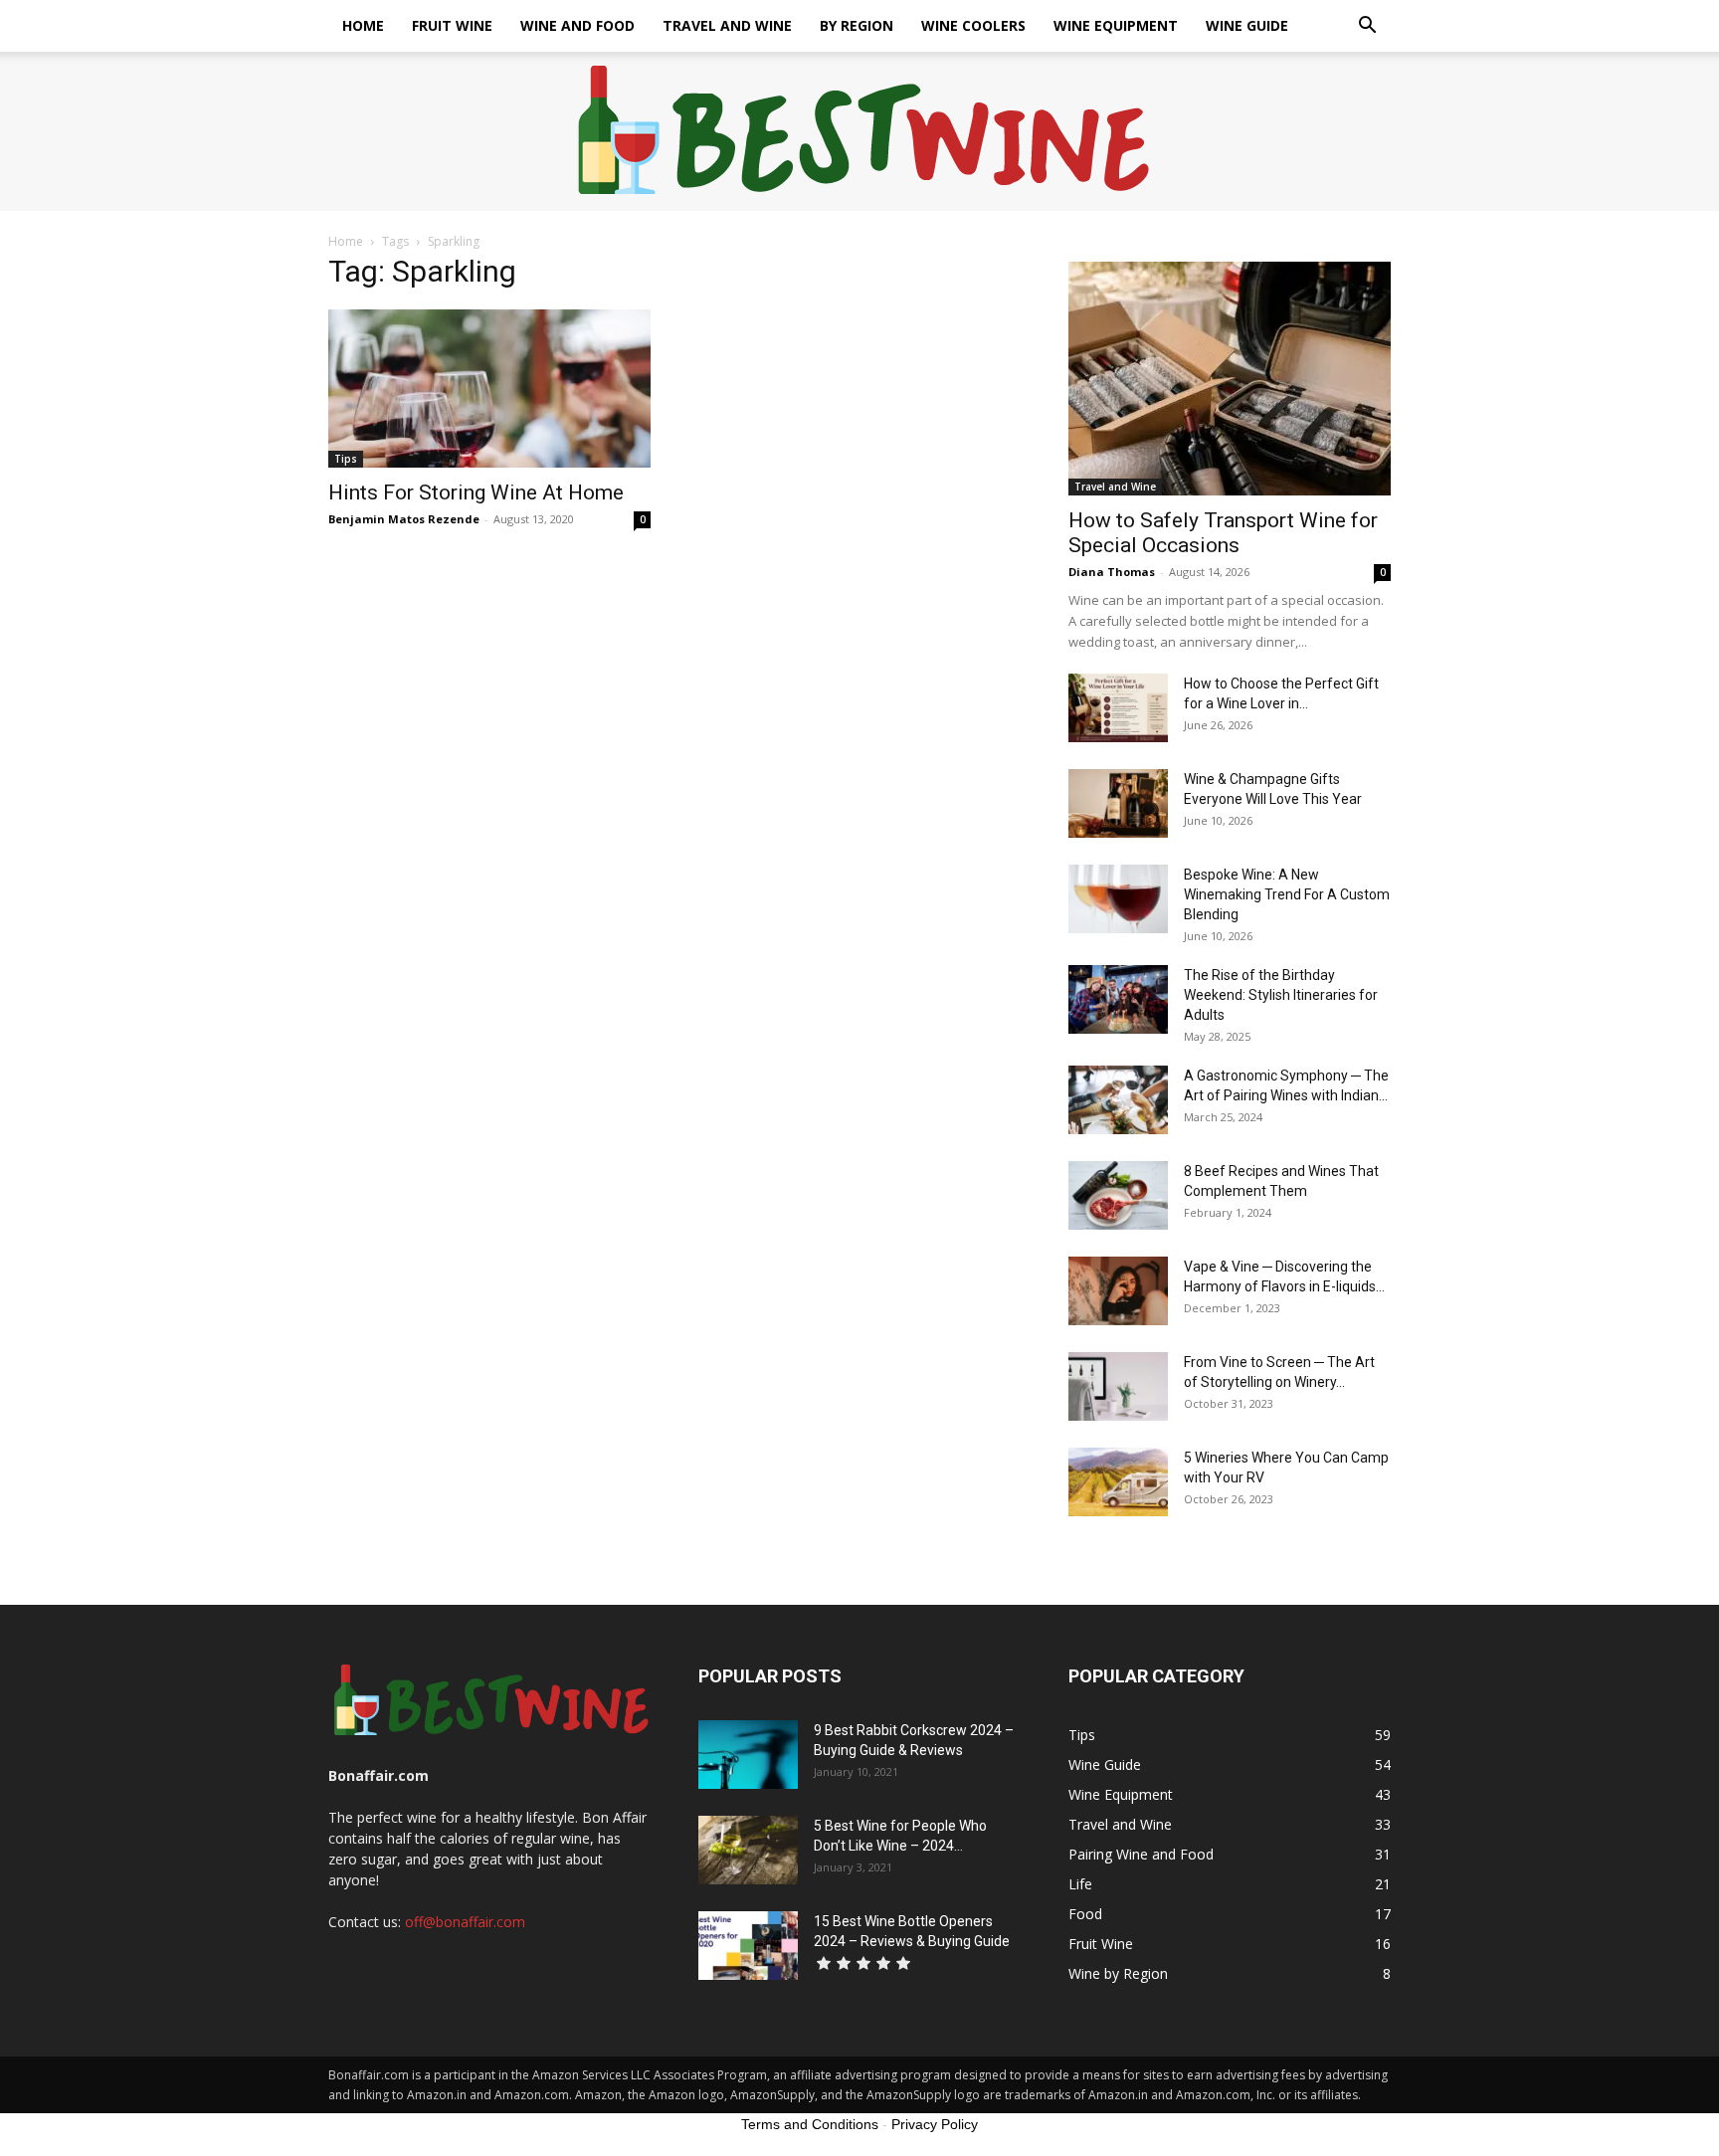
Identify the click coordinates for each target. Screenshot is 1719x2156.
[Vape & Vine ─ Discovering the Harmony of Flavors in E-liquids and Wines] (1118, 1291)
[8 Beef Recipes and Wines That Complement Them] (1118, 1195)
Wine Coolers (973, 25)
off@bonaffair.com (465, 1922)
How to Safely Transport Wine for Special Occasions (1223, 533)
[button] (1367, 27)
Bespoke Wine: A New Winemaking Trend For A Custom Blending (1287, 894)
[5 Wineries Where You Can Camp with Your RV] (1118, 1482)
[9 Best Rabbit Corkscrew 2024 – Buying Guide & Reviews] (748, 1755)
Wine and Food (577, 25)
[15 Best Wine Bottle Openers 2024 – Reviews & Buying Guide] (748, 1946)
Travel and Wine (727, 25)
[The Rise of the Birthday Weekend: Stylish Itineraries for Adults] (1118, 999)
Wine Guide (1247, 25)
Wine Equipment (1116, 25)
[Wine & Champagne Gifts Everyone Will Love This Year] (1118, 803)
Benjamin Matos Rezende (404, 519)
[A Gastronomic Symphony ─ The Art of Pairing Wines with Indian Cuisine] (1118, 1100)
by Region (857, 25)
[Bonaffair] (860, 132)
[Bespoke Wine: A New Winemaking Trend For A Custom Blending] (1118, 899)
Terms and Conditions (810, 2124)
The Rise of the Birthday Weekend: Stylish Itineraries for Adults (1281, 995)
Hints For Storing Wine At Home (476, 492)
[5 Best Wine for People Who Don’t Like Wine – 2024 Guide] (748, 1850)
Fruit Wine (452, 25)
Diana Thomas (1112, 572)
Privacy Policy (935, 2124)
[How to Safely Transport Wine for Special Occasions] (1230, 379)
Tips (346, 459)
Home (363, 25)
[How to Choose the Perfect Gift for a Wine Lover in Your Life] (1118, 708)
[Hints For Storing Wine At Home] (489, 389)
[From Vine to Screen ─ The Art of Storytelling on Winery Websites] (1118, 1386)
